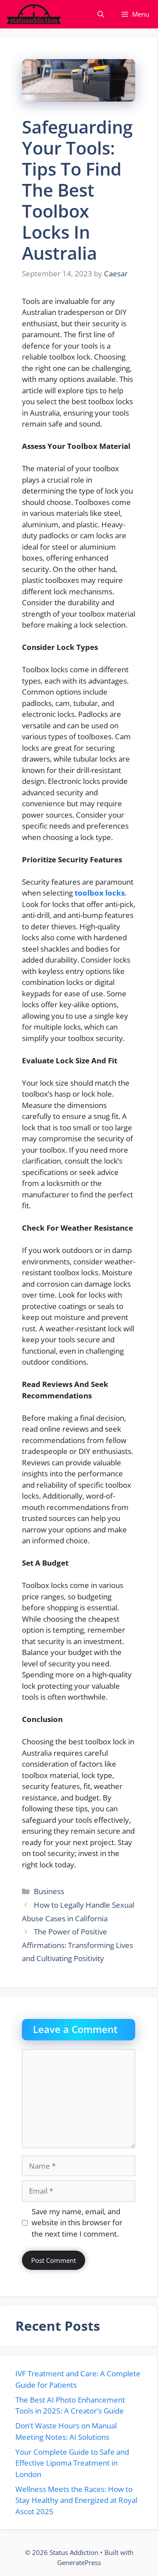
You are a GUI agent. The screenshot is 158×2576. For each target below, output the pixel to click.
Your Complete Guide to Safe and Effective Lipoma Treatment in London (72, 2463)
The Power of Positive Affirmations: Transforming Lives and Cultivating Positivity (77, 1945)
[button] (101, 14)
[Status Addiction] (34, 14)
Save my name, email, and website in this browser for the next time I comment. (77, 2223)
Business (49, 1891)
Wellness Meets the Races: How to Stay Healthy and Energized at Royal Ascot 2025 (76, 2500)
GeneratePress (79, 2562)
